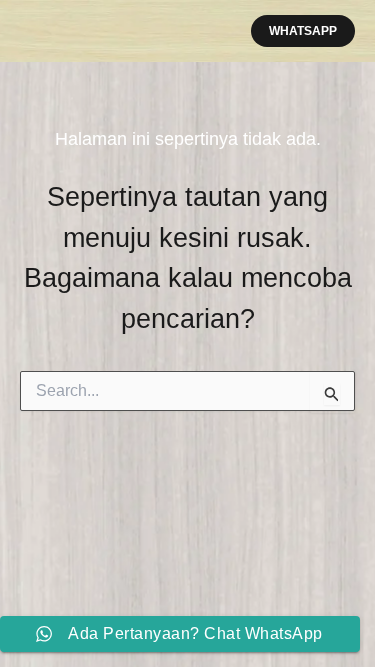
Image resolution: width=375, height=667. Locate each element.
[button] (303, 31)
